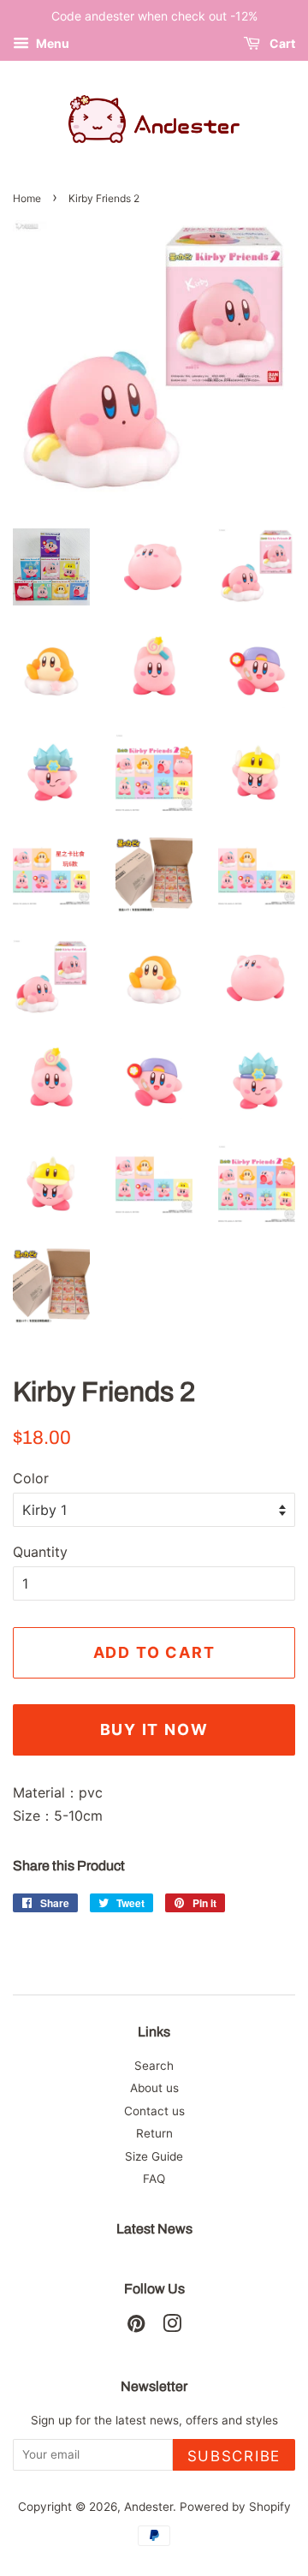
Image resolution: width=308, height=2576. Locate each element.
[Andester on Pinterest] (136, 2327)
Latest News (154, 2229)
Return (154, 2133)
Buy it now (154, 1729)
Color (31, 1478)
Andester (148, 2507)
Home (27, 198)
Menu (51, 43)
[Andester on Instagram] (172, 2327)
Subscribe (234, 2456)
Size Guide (154, 2156)
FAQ (154, 2179)
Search (154, 2066)
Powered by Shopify (235, 2507)
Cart (281, 43)
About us (154, 2088)
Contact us (154, 2111)
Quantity (40, 1552)
